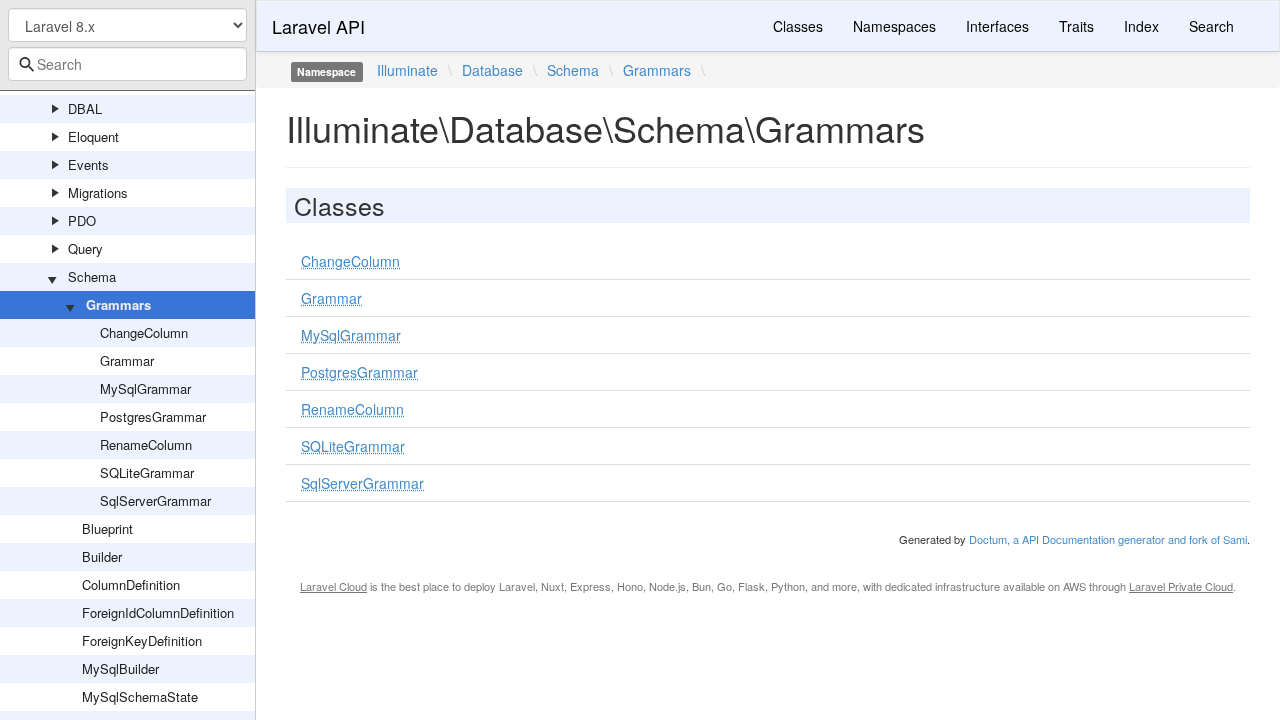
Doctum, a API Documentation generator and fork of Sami (1108, 539)
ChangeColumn (144, 332)
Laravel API (318, 26)
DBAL (85, 108)
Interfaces (997, 26)
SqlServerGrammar (155, 500)
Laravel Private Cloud (1181, 586)
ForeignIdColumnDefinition (158, 612)
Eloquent (93, 136)
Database (492, 70)
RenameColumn (146, 444)
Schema (92, 276)
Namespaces (894, 26)
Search (1211, 26)
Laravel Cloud (333, 586)
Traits (1076, 26)
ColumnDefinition (131, 584)
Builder (102, 556)
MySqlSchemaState (140, 696)
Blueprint (107, 528)
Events (88, 164)
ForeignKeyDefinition (142, 640)
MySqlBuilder (120, 668)
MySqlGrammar (145, 388)
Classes (798, 26)
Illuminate (407, 70)
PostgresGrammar (153, 416)
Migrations (98, 192)
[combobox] (127, 64)
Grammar (127, 360)
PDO (82, 220)
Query (85, 248)
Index (1141, 26)
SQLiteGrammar (147, 472)
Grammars (118, 304)
